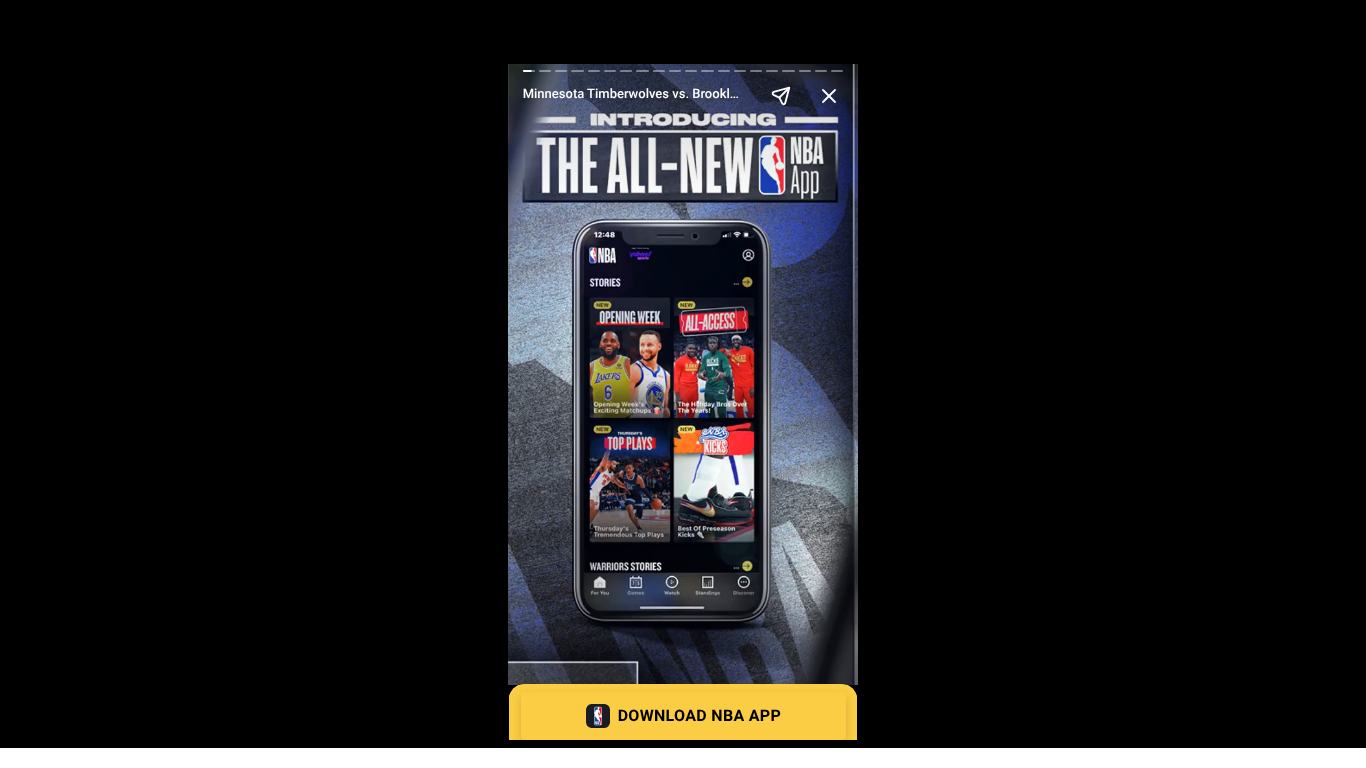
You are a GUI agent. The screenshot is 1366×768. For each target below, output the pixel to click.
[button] (683, 716)
